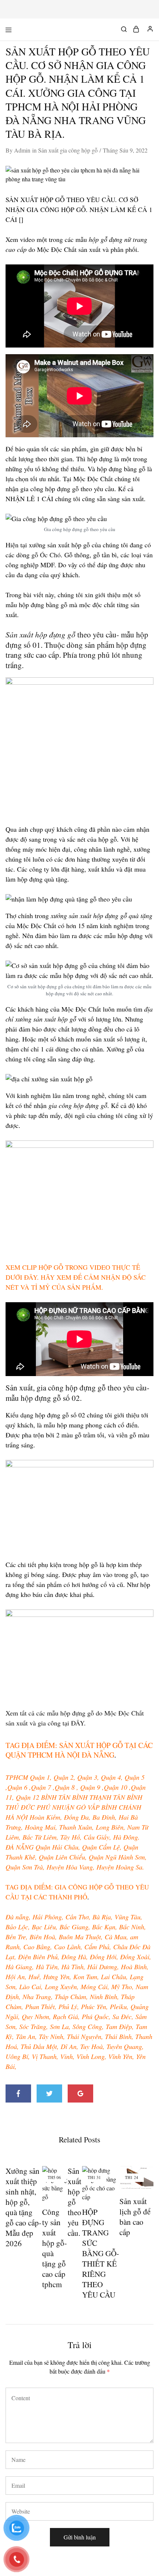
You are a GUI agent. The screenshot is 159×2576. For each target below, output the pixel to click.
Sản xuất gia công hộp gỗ (68, 150)
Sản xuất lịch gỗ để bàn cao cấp (135, 2217)
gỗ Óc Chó (46, 555)
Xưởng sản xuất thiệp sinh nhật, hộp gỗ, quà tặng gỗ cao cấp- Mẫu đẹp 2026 (23, 2207)
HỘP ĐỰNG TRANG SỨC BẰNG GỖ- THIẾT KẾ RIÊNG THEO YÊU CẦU (101, 2253)
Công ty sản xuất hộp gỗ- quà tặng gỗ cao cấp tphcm (55, 2248)
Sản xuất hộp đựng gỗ (40, 634)
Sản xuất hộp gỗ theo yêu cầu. (75, 2202)
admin (22, 150)
